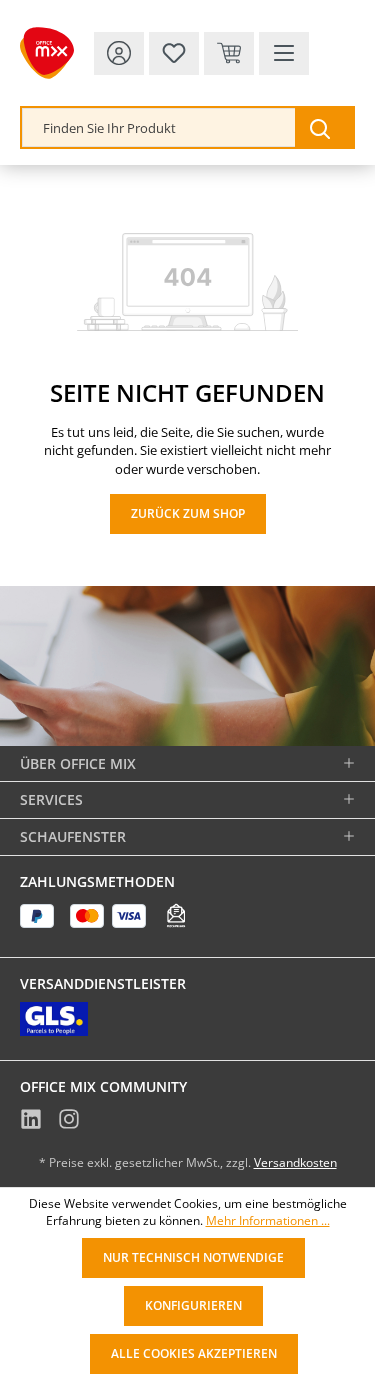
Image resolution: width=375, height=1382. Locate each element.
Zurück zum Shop (188, 513)
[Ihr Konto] (119, 53)
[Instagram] (69, 1121)
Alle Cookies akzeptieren (194, 1353)
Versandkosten (295, 1162)
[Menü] (284, 53)
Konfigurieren (193, 1305)
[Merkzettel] (174, 53)
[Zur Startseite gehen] (47, 53)
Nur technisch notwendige (193, 1257)
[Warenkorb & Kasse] (229, 53)
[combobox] (159, 127)
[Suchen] (324, 127)
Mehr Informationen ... (268, 1221)
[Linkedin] (31, 1121)
